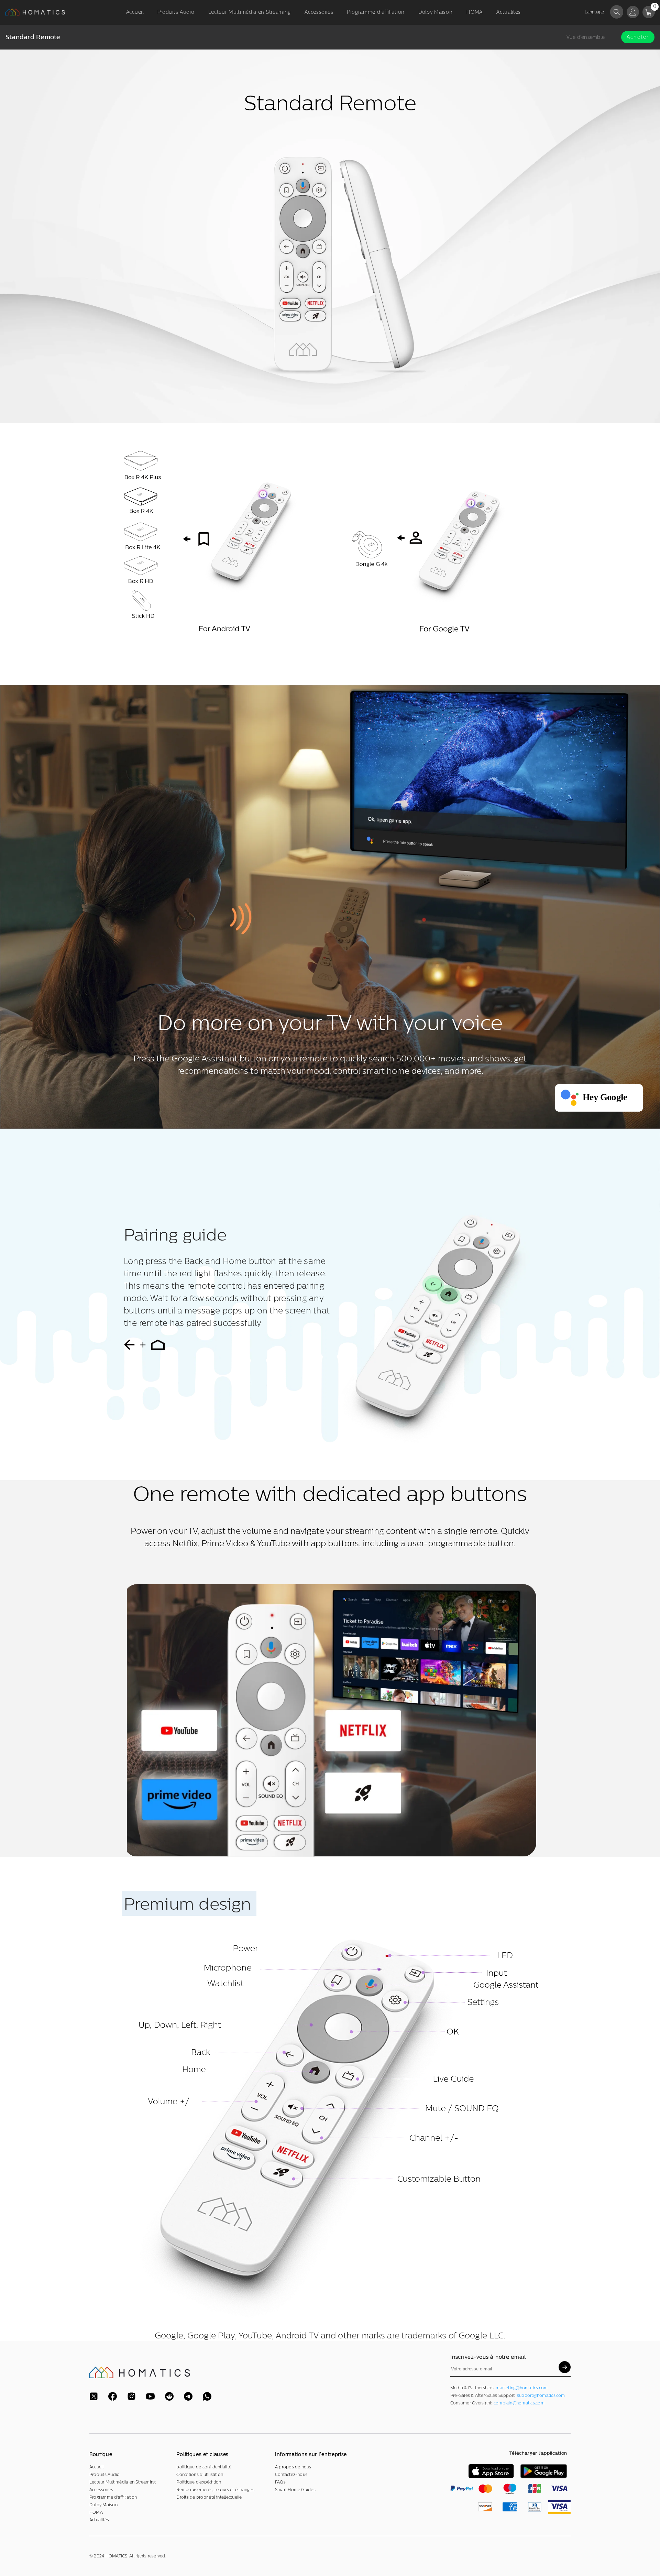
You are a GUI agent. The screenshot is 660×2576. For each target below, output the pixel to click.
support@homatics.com (541, 2395)
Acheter (638, 37)
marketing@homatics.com (522, 2388)
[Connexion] (633, 12)
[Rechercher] (617, 12)
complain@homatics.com (519, 2403)
